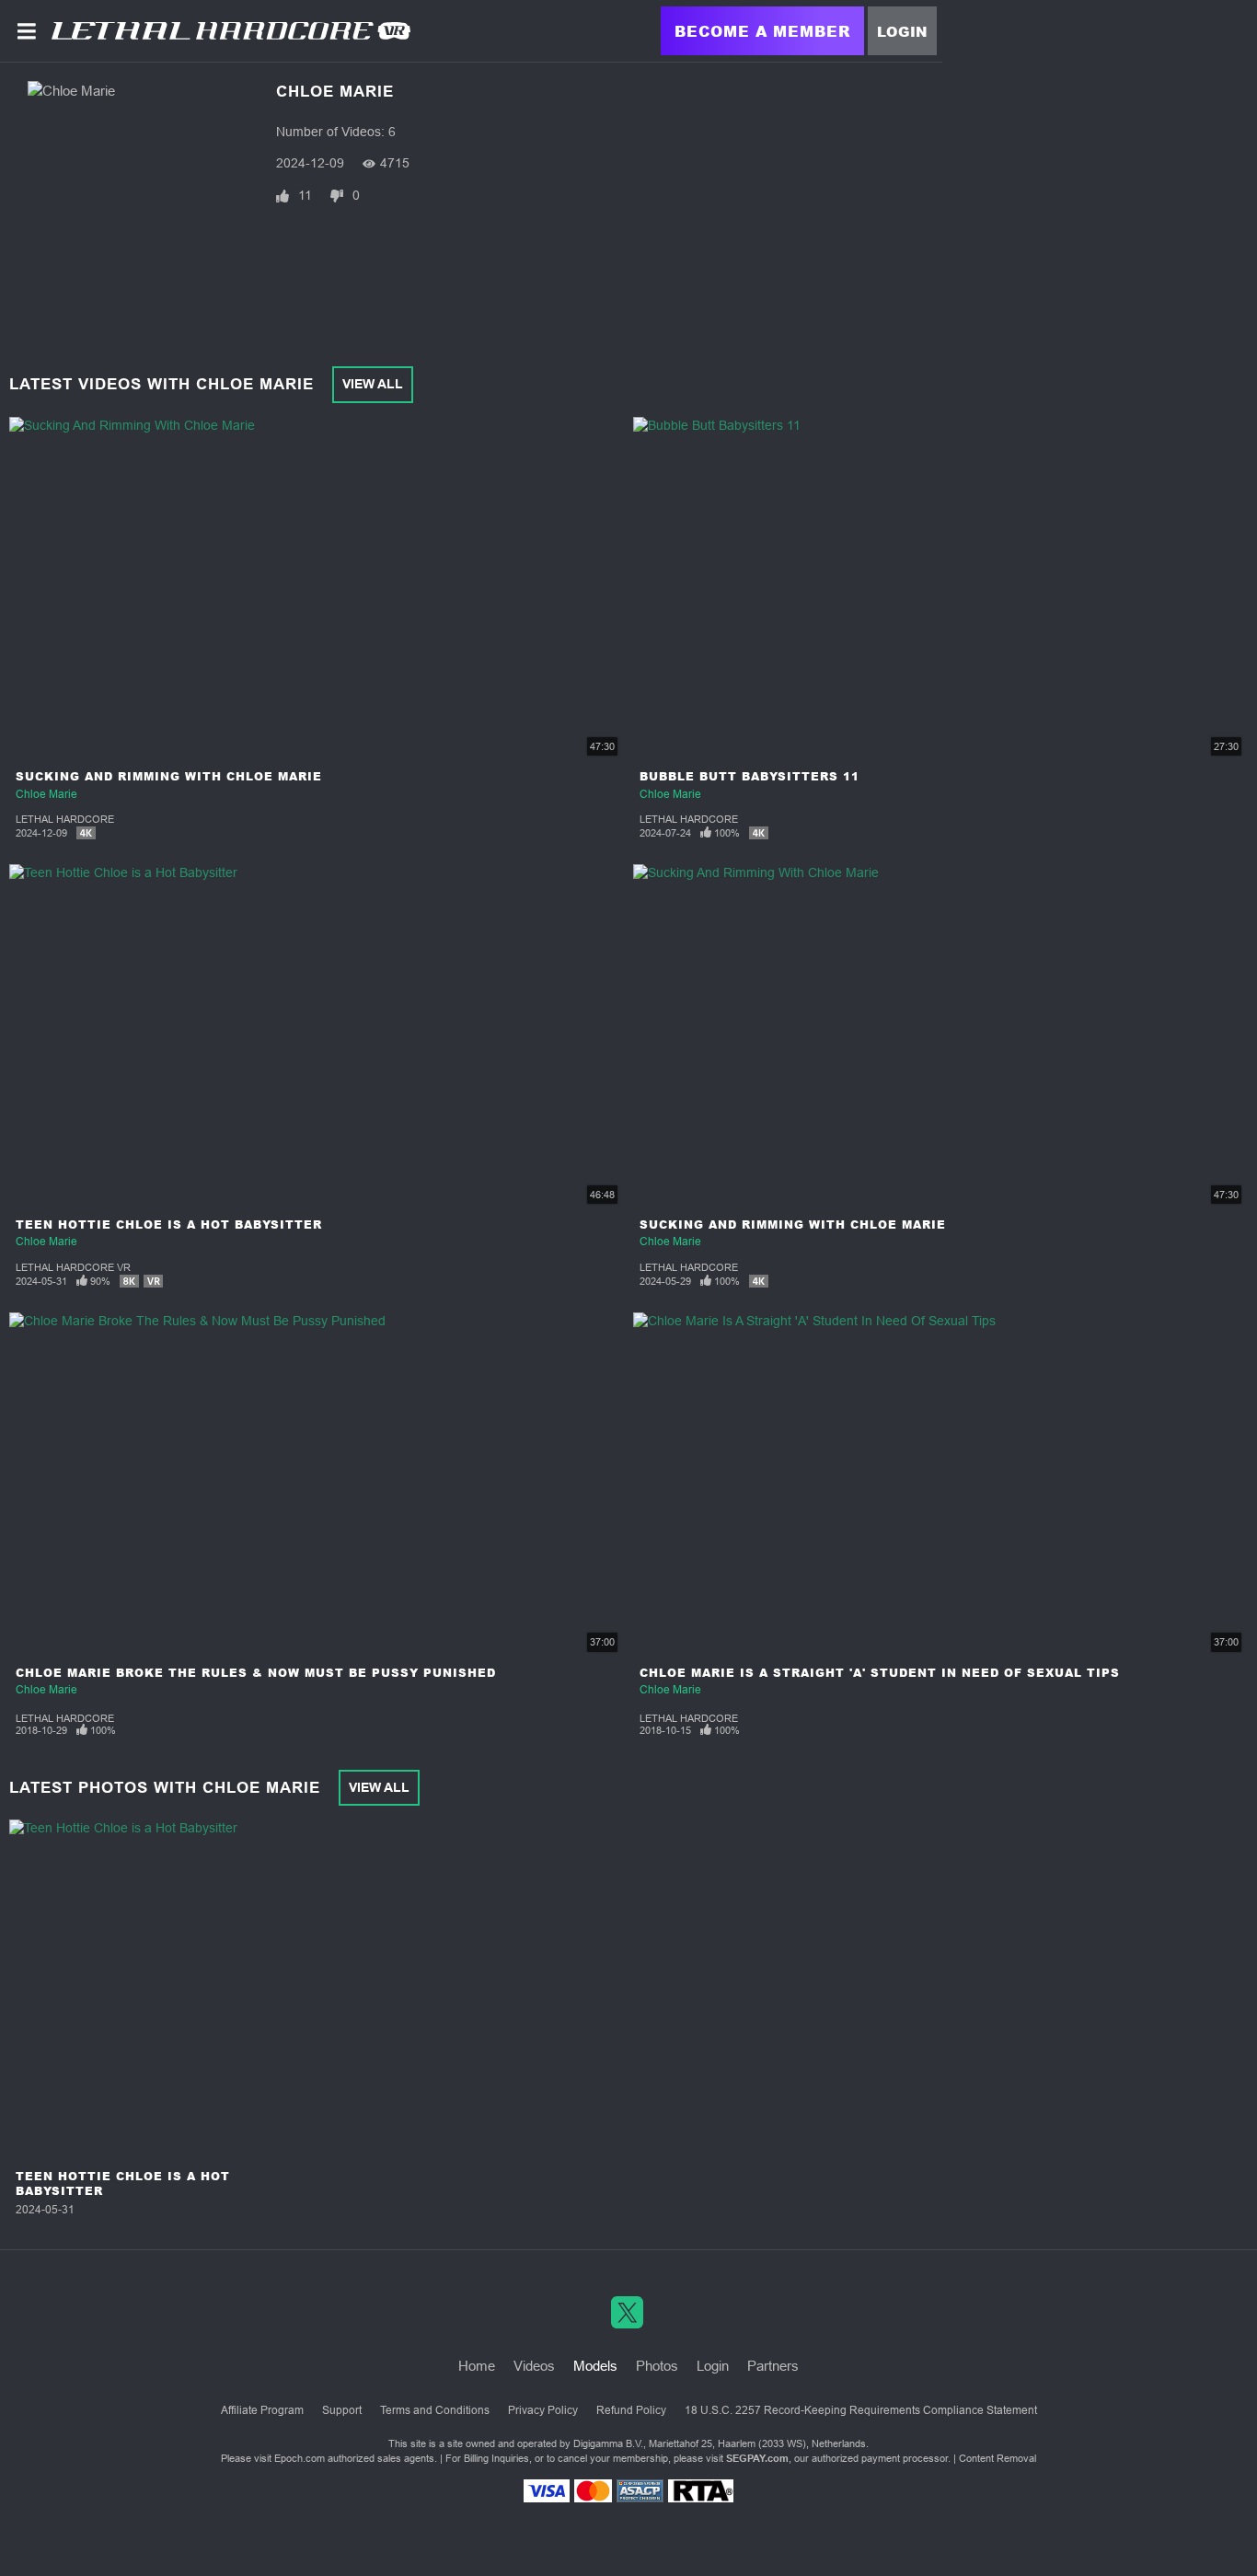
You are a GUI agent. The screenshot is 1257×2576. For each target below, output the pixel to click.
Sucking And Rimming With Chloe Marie (169, 776)
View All (373, 384)
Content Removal (998, 2458)
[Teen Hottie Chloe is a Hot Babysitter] (123, 1991)
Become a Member (762, 31)
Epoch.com (300, 2458)
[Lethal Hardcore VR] (231, 30)
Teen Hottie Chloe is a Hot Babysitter (169, 1224)
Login (902, 31)
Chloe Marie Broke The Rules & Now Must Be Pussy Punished (256, 1673)
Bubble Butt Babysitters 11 (750, 776)
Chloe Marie (46, 794)
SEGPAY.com (757, 2458)
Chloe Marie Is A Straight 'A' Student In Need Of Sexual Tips (880, 1673)
